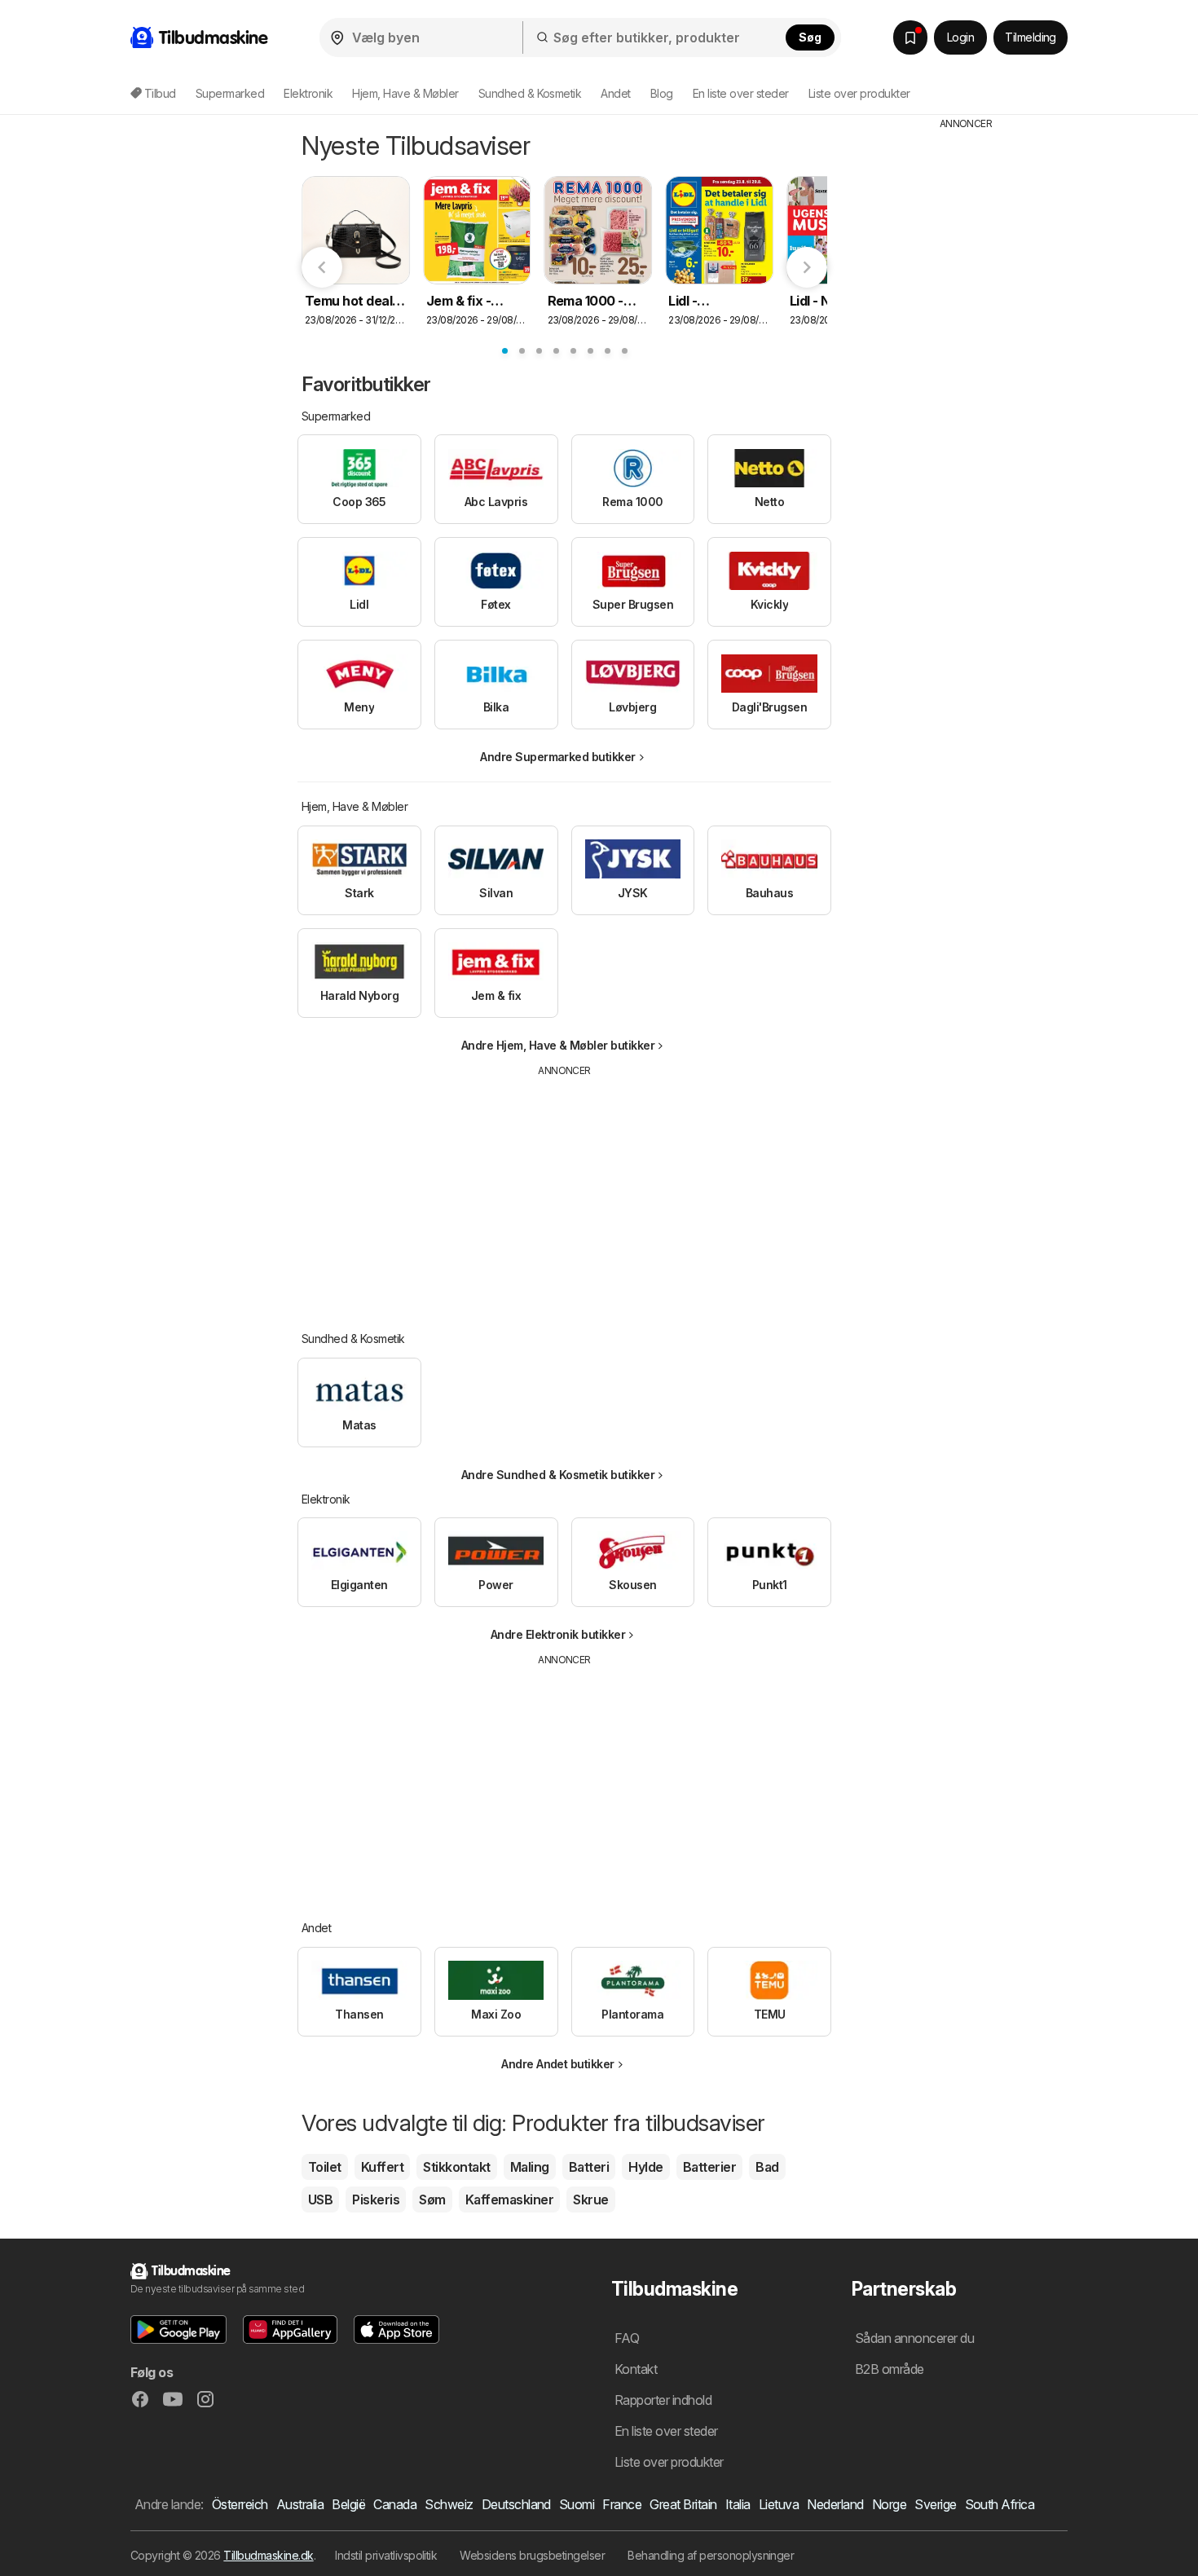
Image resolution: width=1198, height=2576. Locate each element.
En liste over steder (741, 93)
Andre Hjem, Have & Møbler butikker (558, 1045)
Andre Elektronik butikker (558, 1634)
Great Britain (683, 2504)
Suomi (577, 2504)
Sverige (935, 2504)
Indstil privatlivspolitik (386, 2555)
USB (320, 2200)
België (348, 2504)
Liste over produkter (859, 93)
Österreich (240, 2504)
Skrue (590, 2200)
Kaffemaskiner (509, 2200)
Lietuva (779, 2504)
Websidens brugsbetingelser (532, 2555)
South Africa (1000, 2504)
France (622, 2504)
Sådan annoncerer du (914, 2338)
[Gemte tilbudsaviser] (910, 37)
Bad (767, 2167)
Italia (738, 2504)
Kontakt (636, 2369)
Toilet (325, 2167)
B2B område (890, 2369)
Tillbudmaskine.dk (268, 2555)
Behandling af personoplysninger (711, 2555)
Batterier (709, 2167)
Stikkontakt (456, 2167)
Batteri (589, 2167)
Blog (662, 93)
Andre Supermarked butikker (558, 757)
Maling (530, 2167)
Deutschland (516, 2504)
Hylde (645, 2167)
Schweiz (449, 2504)
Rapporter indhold (663, 2400)
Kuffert (382, 2167)
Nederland (835, 2504)
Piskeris (376, 2200)
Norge (889, 2504)
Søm (432, 2200)
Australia (300, 2504)
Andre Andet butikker (558, 2064)
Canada (395, 2504)
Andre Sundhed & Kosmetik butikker (558, 1475)
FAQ (627, 2338)
